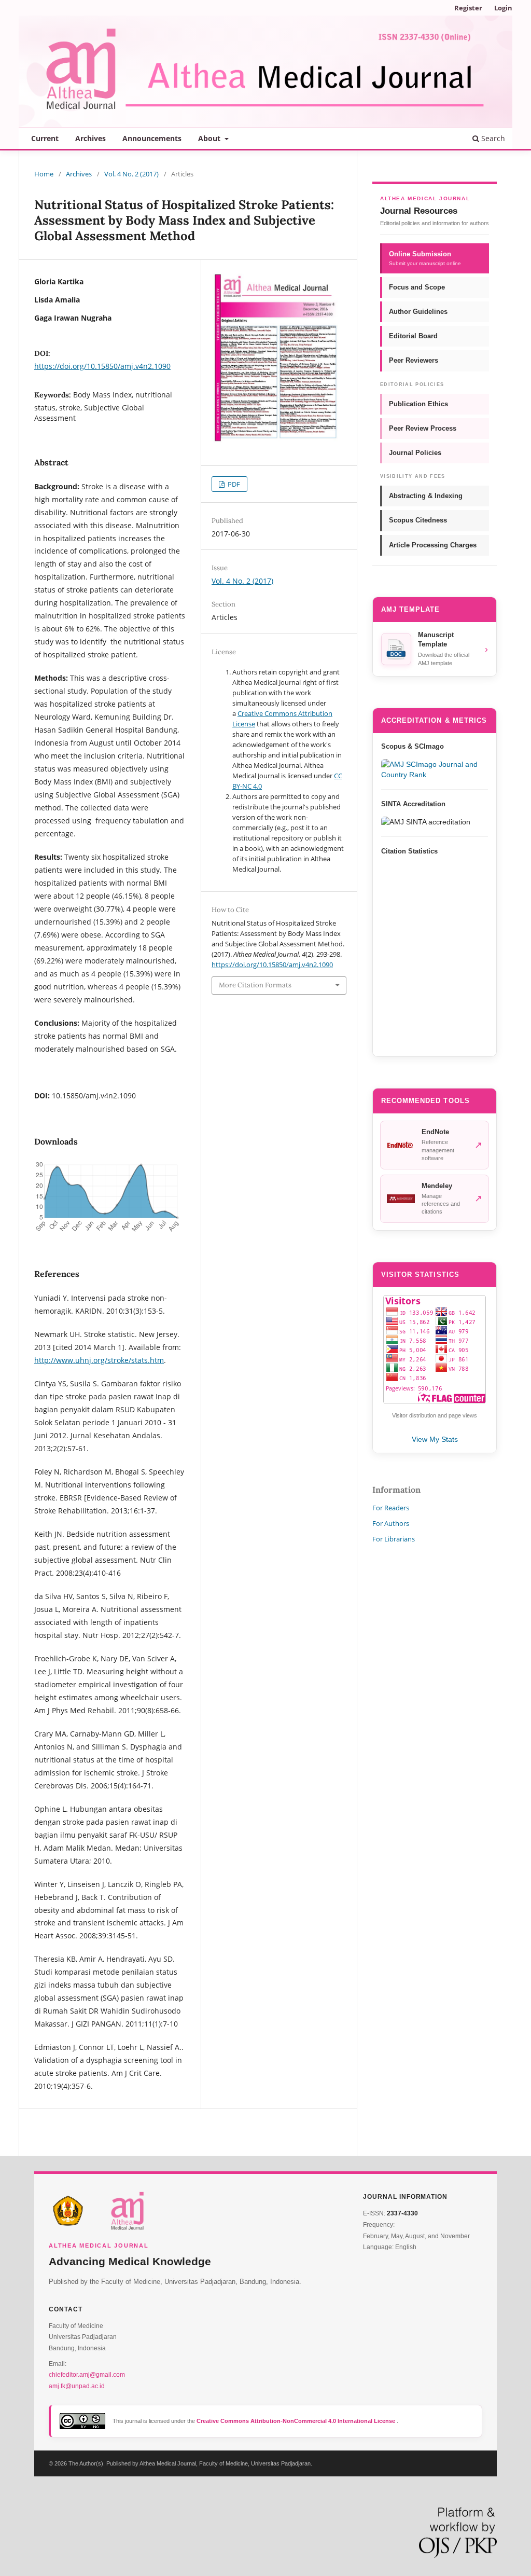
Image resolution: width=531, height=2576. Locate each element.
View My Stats (435, 1439)
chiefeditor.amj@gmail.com (87, 2375)
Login (503, 8)
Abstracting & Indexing (426, 496)
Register (468, 8)
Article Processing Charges (433, 545)
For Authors (391, 1523)
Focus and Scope (417, 287)
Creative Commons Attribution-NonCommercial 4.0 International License (297, 2421)
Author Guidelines (418, 312)
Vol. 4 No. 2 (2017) (131, 174)
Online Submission (425, 258)
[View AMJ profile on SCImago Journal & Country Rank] (435, 769)
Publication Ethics (418, 404)
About (210, 138)
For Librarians (394, 1539)
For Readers (391, 1508)
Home (44, 174)
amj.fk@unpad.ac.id (77, 2386)
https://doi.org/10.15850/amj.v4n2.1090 (102, 366)
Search (492, 138)
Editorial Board (413, 336)
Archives (90, 138)
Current (45, 138)
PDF (233, 484)
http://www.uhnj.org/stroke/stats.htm (99, 1360)
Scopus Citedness (418, 520)
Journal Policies (415, 453)
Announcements (152, 138)
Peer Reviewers (414, 360)
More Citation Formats (255, 985)
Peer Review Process (423, 428)
